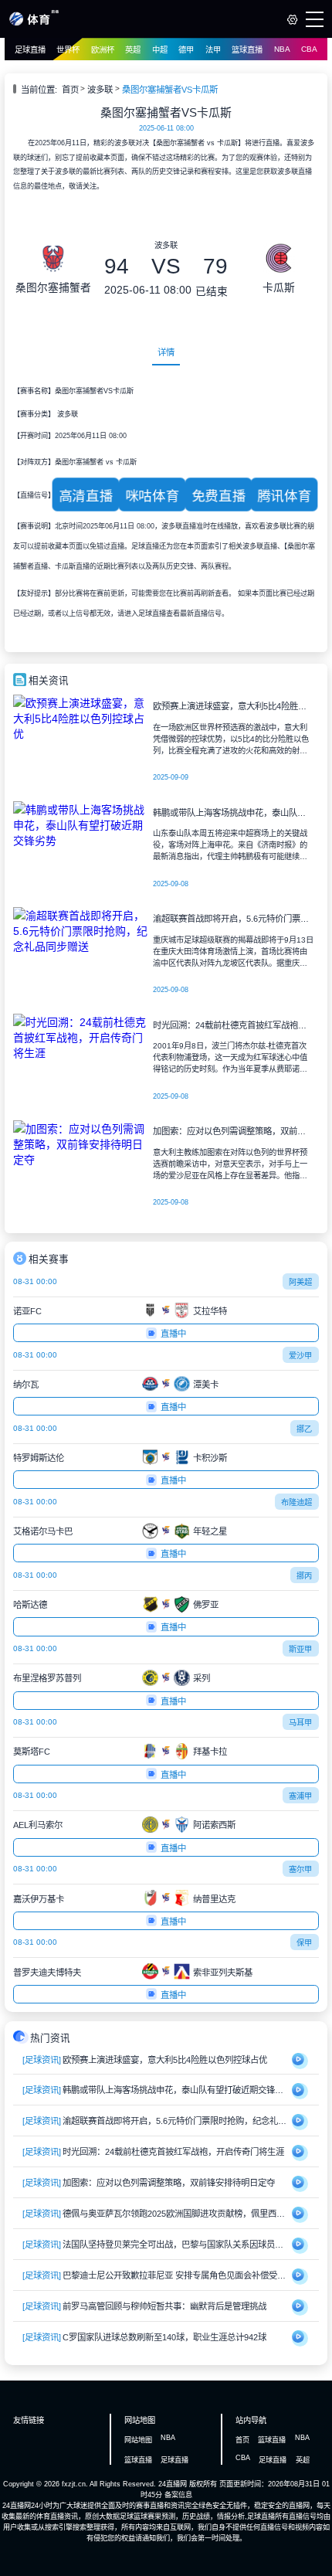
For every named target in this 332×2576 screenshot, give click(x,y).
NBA (282, 49)
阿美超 (300, 1282)
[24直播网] (34, 23)
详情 (166, 352)
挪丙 (304, 1576)
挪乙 (304, 1429)
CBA (309, 49)
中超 (160, 50)
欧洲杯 (103, 50)
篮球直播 (247, 50)
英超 (133, 50)
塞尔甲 (300, 1869)
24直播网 (173, 2484)
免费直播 (219, 496)
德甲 (186, 50)
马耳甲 (300, 1723)
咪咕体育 (152, 496)
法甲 (213, 50)
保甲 (304, 1943)
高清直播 (86, 496)
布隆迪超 (296, 1502)
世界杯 (68, 50)
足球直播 (30, 50)
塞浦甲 (300, 1796)
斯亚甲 (300, 1649)
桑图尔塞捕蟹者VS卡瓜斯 (170, 90)
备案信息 (178, 2495)
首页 (70, 90)
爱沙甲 (300, 1356)
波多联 (100, 90)
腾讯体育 (284, 496)
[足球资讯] (42, 2060)
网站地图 (138, 2440)
